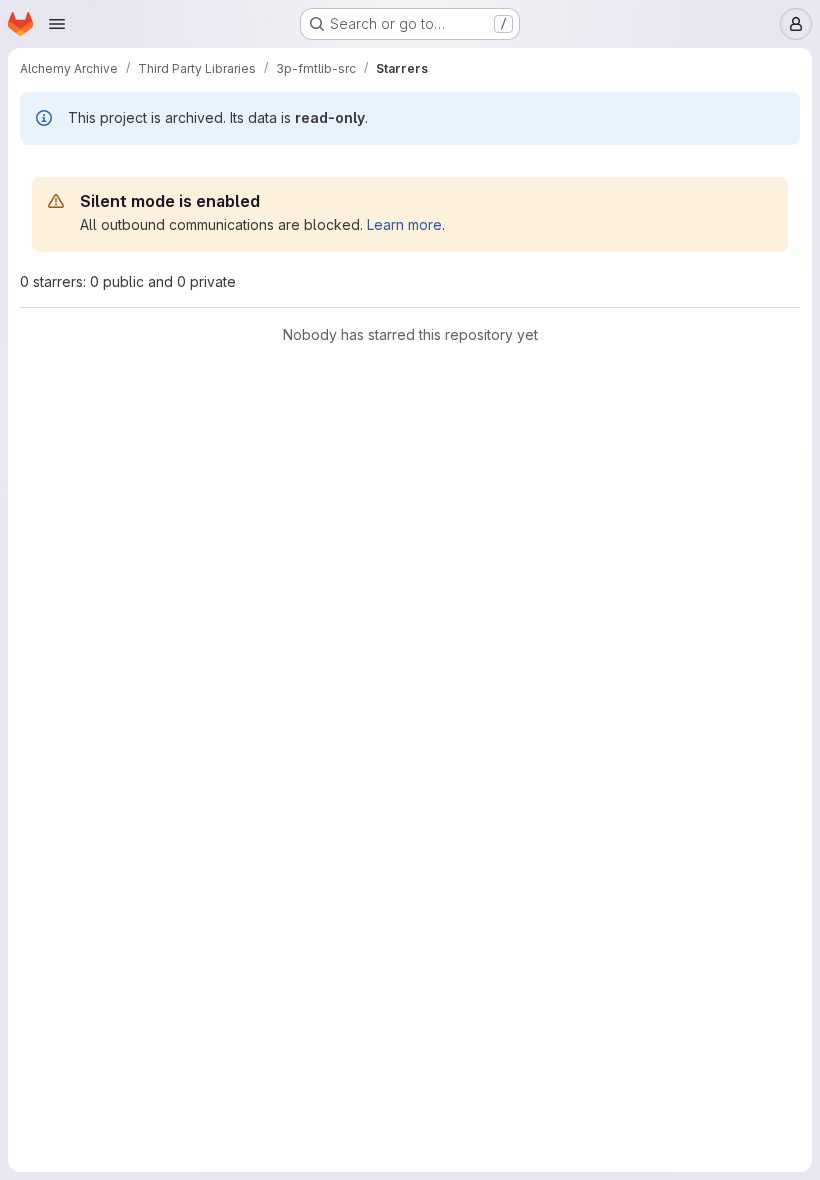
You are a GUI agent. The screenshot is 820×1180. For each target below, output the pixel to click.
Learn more (404, 224)
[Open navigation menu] (57, 24)
